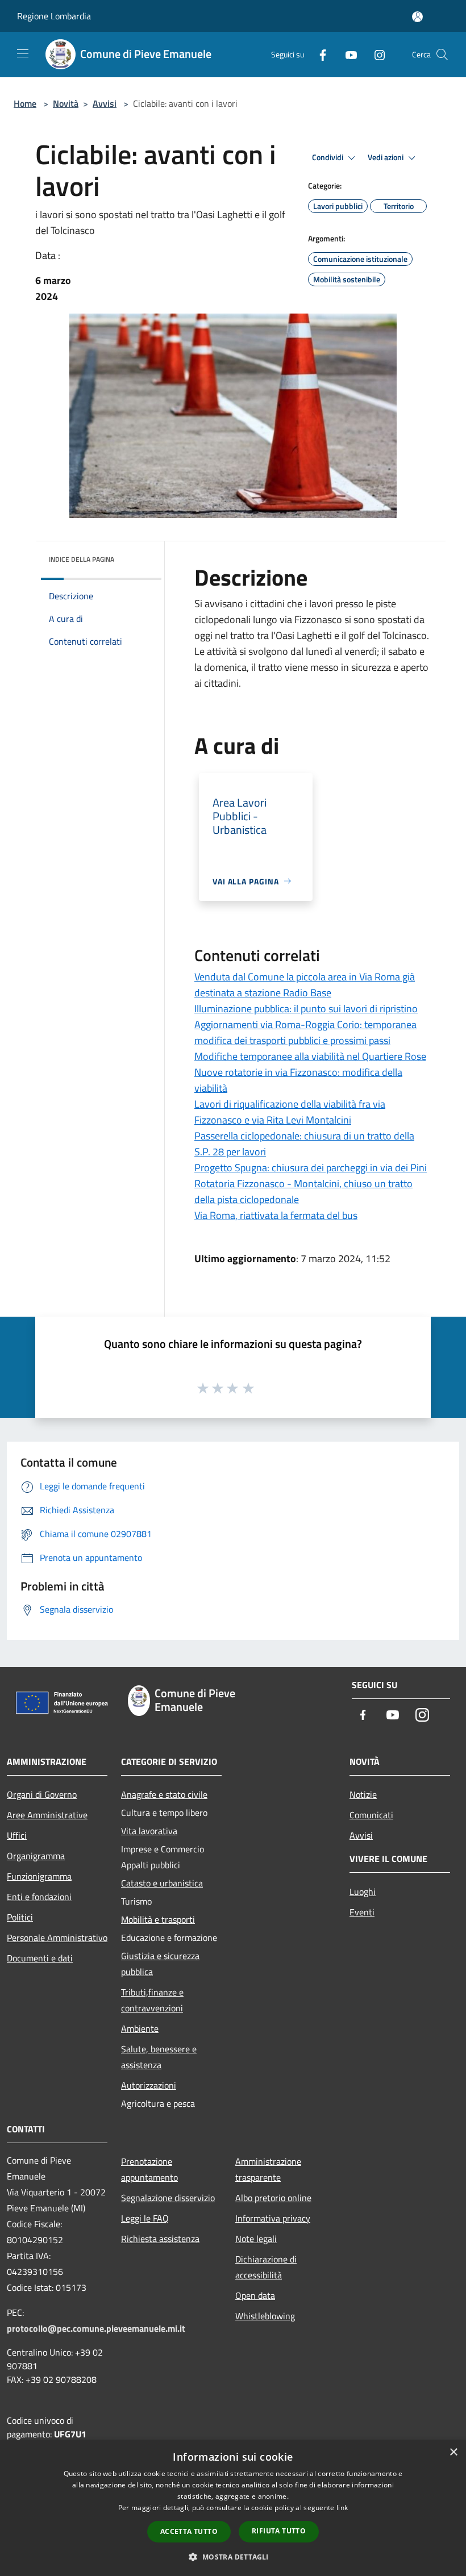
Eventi (362, 1912)
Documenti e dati (40, 1958)
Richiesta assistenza (160, 2239)
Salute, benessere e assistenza (159, 2057)
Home (25, 103)
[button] (233, 2557)
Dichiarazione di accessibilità (266, 2267)
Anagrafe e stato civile (164, 1794)
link (342, 2508)
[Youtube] (347, 54)
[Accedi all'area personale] (417, 17)
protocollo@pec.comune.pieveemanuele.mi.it (96, 2328)
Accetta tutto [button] (189, 2531)
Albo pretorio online (273, 2198)
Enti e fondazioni (39, 1897)
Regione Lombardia (54, 16)
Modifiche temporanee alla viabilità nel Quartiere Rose (310, 1056)
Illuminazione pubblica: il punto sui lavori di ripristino (306, 1009)
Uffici (17, 1835)
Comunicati (371, 1815)
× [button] (453, 2452)
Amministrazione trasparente (268, 2169)
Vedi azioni (386, 157)
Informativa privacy (273, 2218)
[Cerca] (442, 55)
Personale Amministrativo (57, 1938)
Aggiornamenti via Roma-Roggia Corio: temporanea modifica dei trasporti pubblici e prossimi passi (305, 1032)
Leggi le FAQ (145, 2218)
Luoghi (363, 1892)
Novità (66, 103)
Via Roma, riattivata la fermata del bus (276, 1215)
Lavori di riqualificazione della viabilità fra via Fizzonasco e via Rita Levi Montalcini (290, 1112)
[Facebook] (318, 54)
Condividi (328, 157)
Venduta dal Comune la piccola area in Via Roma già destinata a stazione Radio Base (305, 985)
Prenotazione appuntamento (149, 2169)
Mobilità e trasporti (158, 1919)
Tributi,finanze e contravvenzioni (152, 2000)
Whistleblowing (265, 2316)
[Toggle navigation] (23, 53)
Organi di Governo (42, 1794)
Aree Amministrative (47, 1815)
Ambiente (140, 2028)
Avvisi (105, 103)
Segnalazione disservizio (168, 2198)
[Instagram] (375, 54)
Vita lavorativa (149, 1831)
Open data (255, 2295)
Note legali (256, 2239)
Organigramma (36, 1856)
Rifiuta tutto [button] (279, 2531)
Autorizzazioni (149, 2085)
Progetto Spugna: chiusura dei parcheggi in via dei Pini (311, 1168)
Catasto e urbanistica (162, 1883)
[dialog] (233, 2508)
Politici (20, 1917)
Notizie (363, 1794)
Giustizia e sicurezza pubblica (160, 1964)
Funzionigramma (39, 1876)
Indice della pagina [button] (82, 559)
